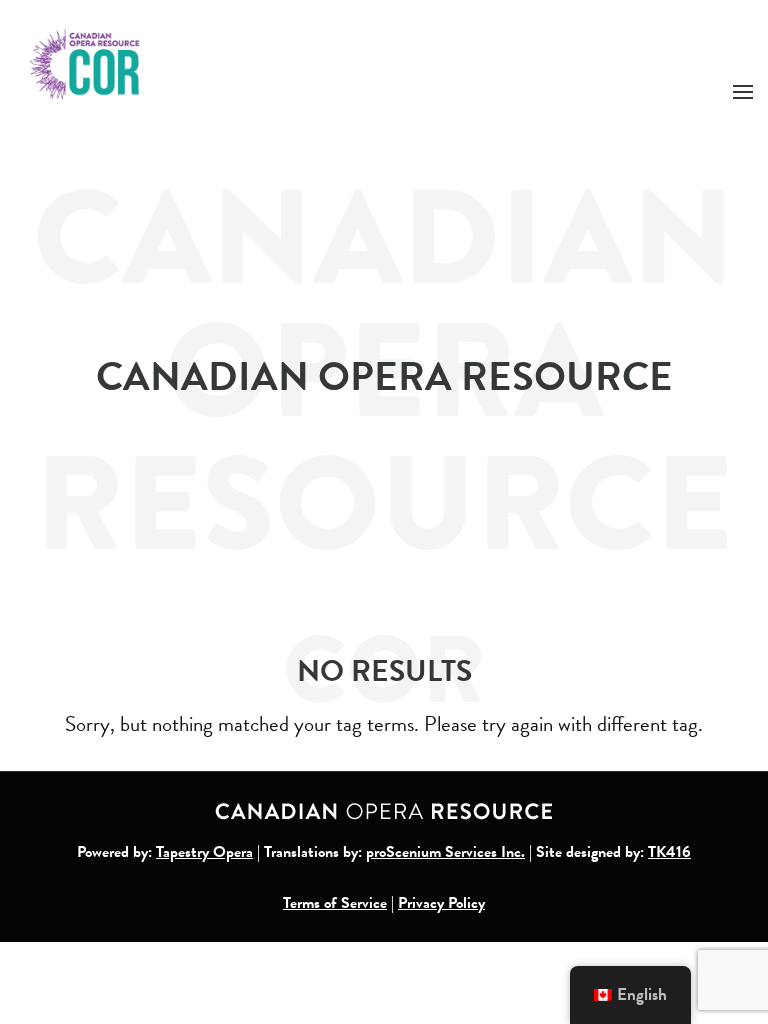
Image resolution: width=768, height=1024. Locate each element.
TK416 (669, 852)
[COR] (85, 62)
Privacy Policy (441, 903)
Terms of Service (335, 903)
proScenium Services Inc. (445, 852)
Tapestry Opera (204, 852)
